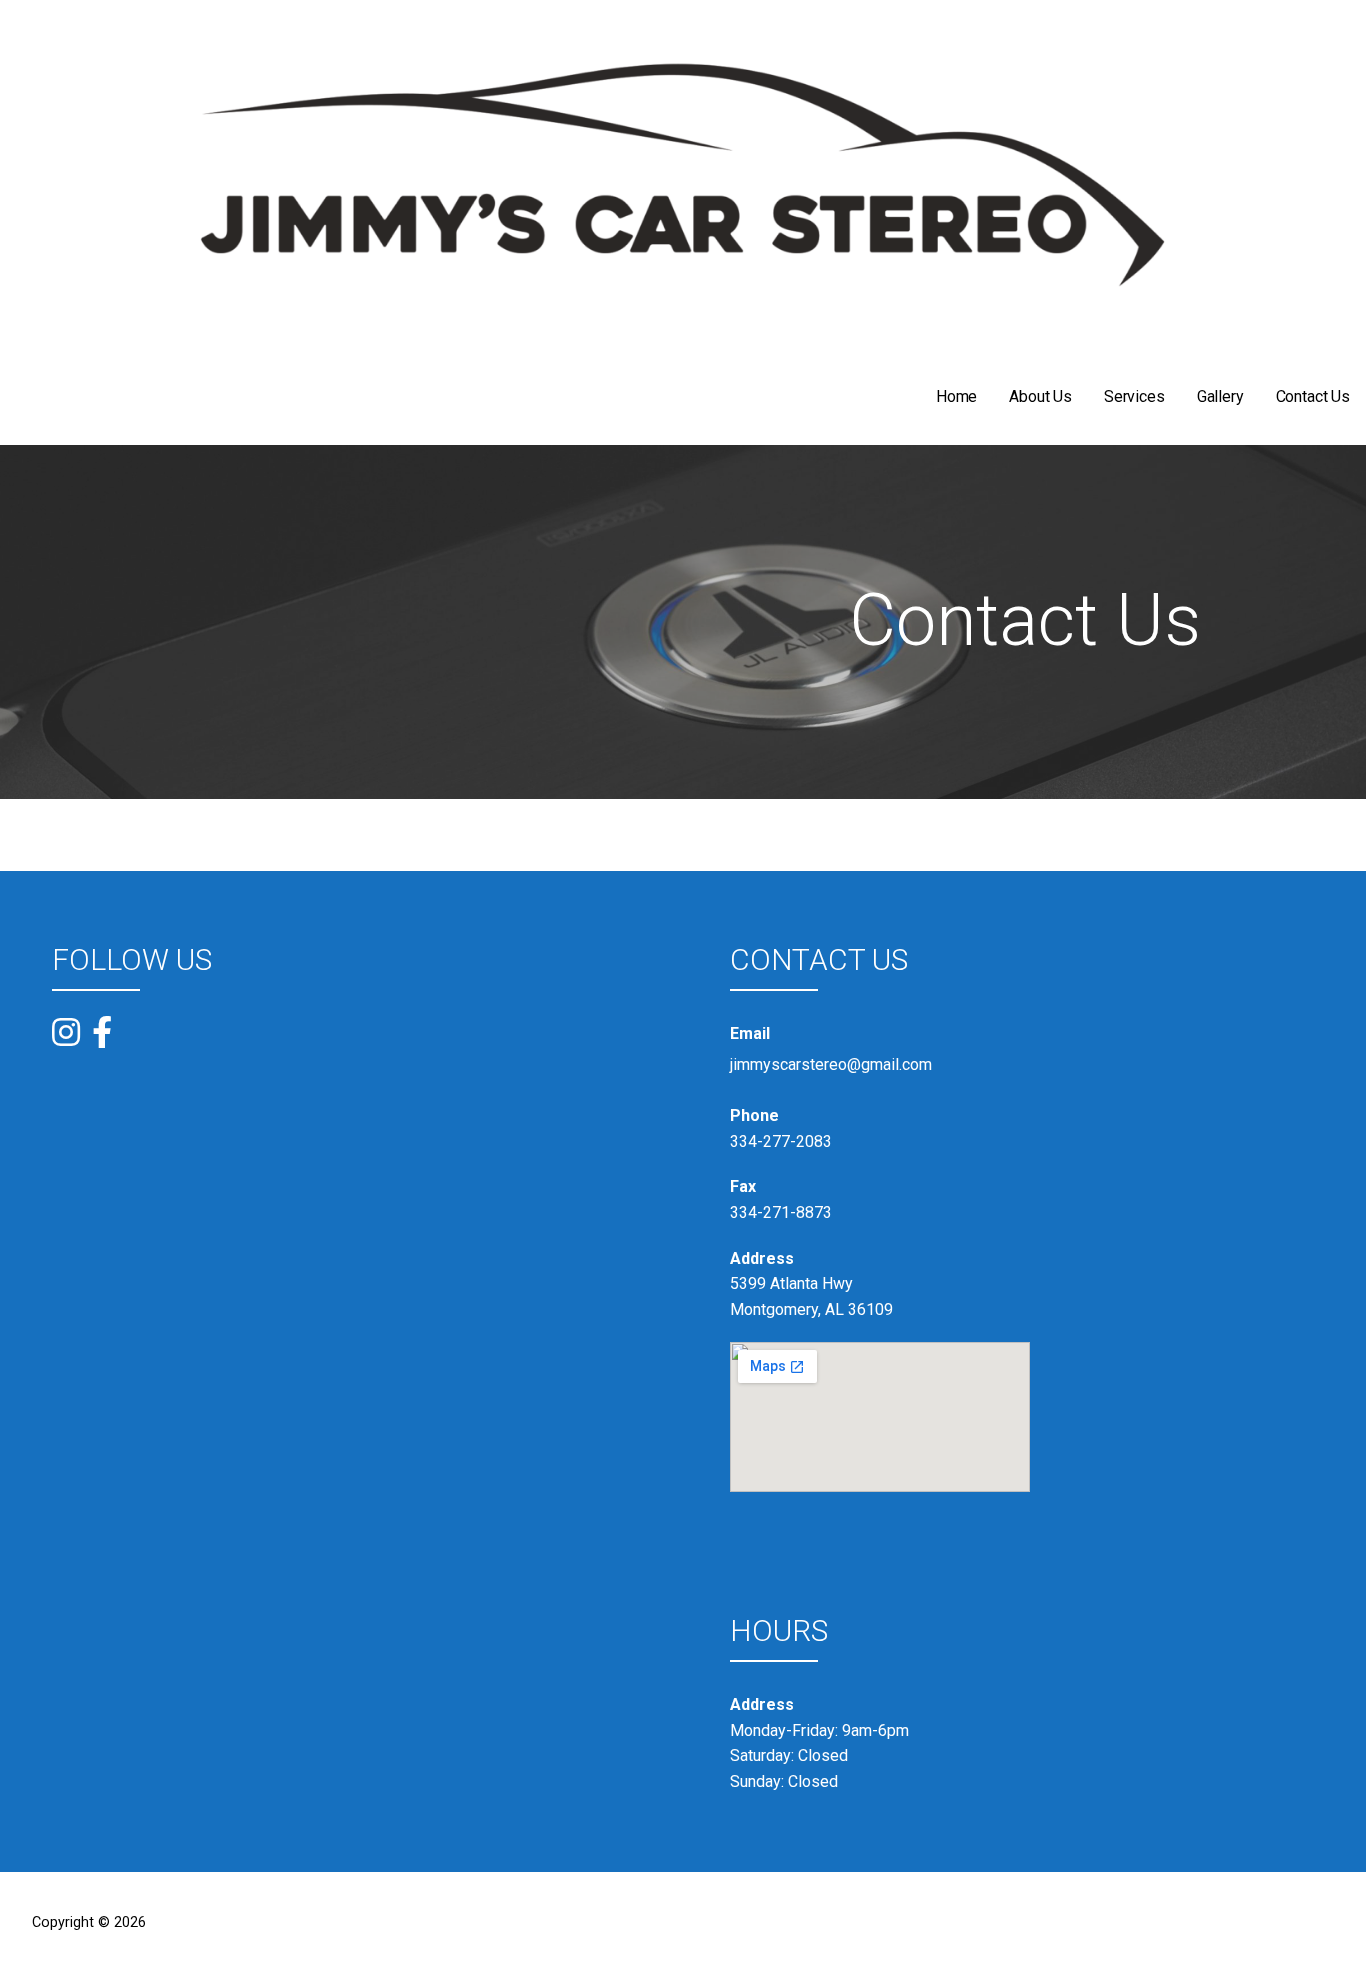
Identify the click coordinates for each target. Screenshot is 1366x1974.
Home (956, 396)
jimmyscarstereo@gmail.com (831, 1064)
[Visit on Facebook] (102, 1031)
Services (1134, 396)
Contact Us (1313, 396)
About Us (1040, 396)
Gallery (1220, 396)
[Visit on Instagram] (66, 1034)
